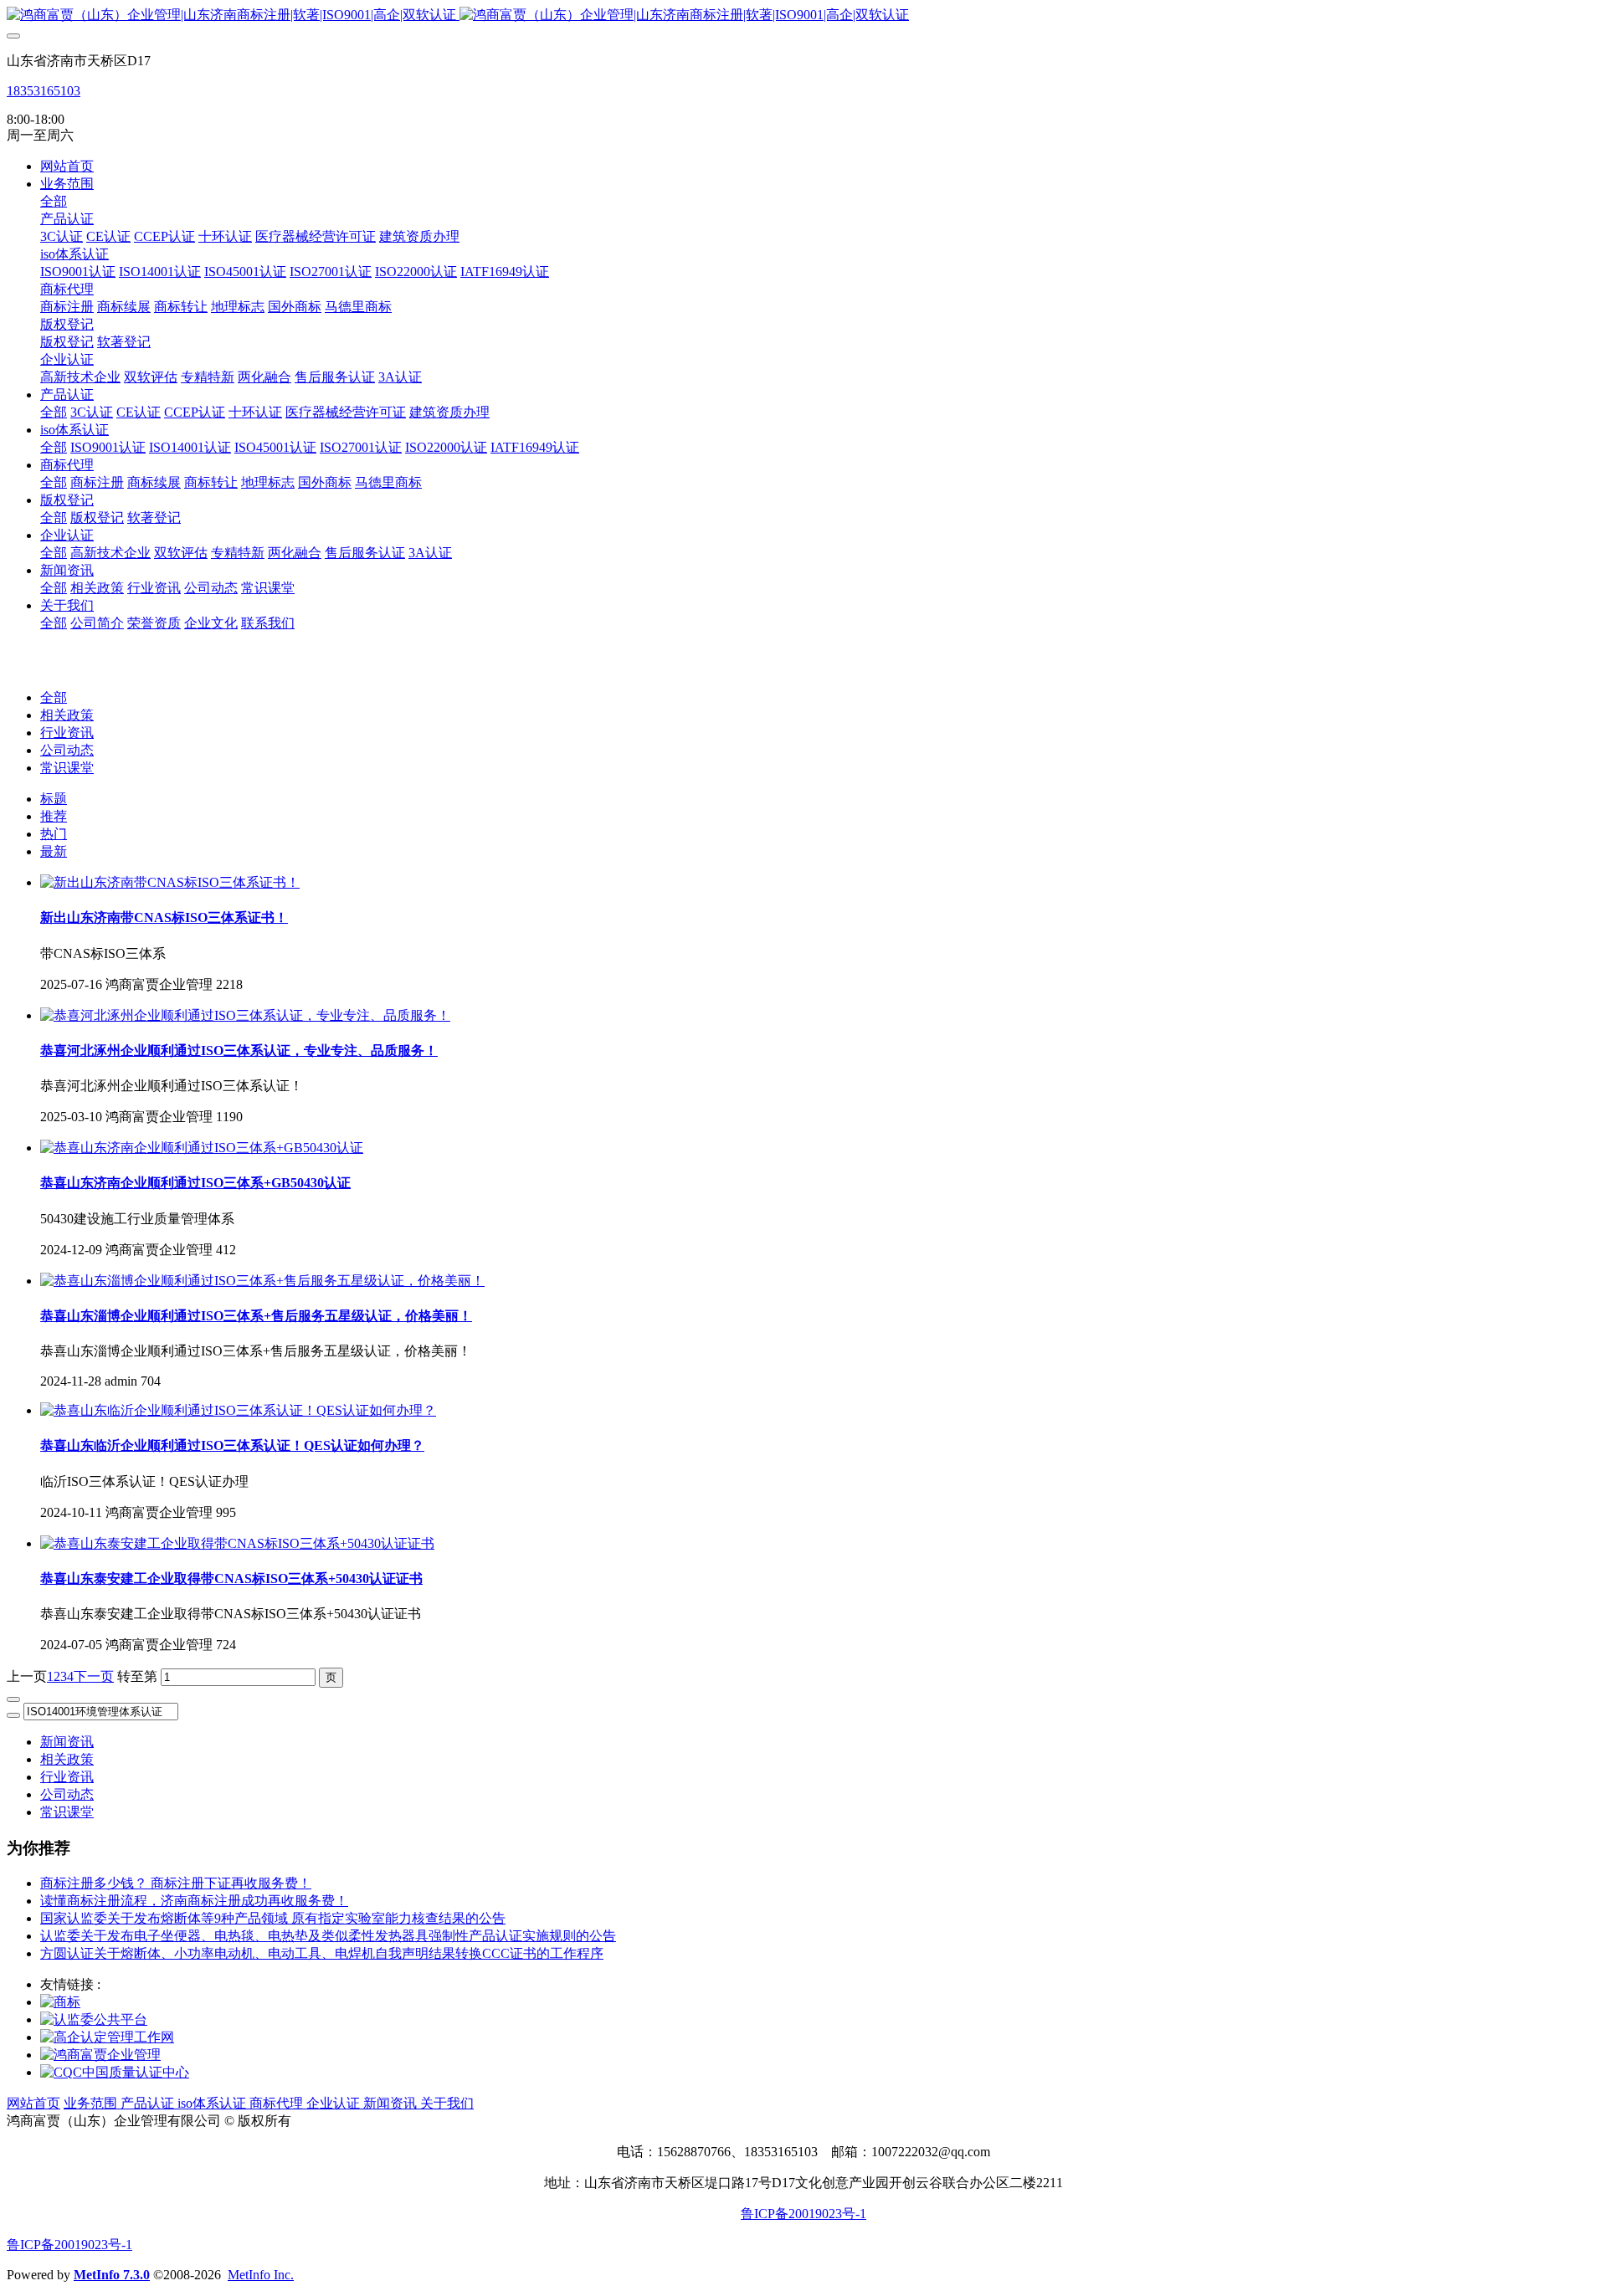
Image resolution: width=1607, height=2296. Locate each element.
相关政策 (67, 715)
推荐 (54, 816)
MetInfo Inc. (261, 2275)
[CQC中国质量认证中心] (115, 2072)
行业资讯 (67, 733)
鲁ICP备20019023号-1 (803, 2214)
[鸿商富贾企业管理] (100, 2055)
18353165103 (44, 91)
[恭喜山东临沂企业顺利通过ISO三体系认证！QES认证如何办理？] (238, 1410)
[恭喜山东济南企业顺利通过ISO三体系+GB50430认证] (202, 1148)
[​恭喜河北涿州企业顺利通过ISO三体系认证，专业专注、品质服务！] (245, 1015)
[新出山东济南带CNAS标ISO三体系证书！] (170, 882)
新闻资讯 (67, 1742)
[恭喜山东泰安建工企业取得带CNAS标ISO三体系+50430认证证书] (237, 1543)
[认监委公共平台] (94, 2019)
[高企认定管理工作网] (107, 2037)
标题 (54, 799)
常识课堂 (67, 768)
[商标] (60, 2002)
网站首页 (67, 166)
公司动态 (67, 750)
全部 (54, 201)
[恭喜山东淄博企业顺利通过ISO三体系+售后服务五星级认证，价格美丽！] (262, 1281)
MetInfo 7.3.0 (112, 2275)
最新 (54, 851)
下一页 (94, 1676)
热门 (54, 834)
